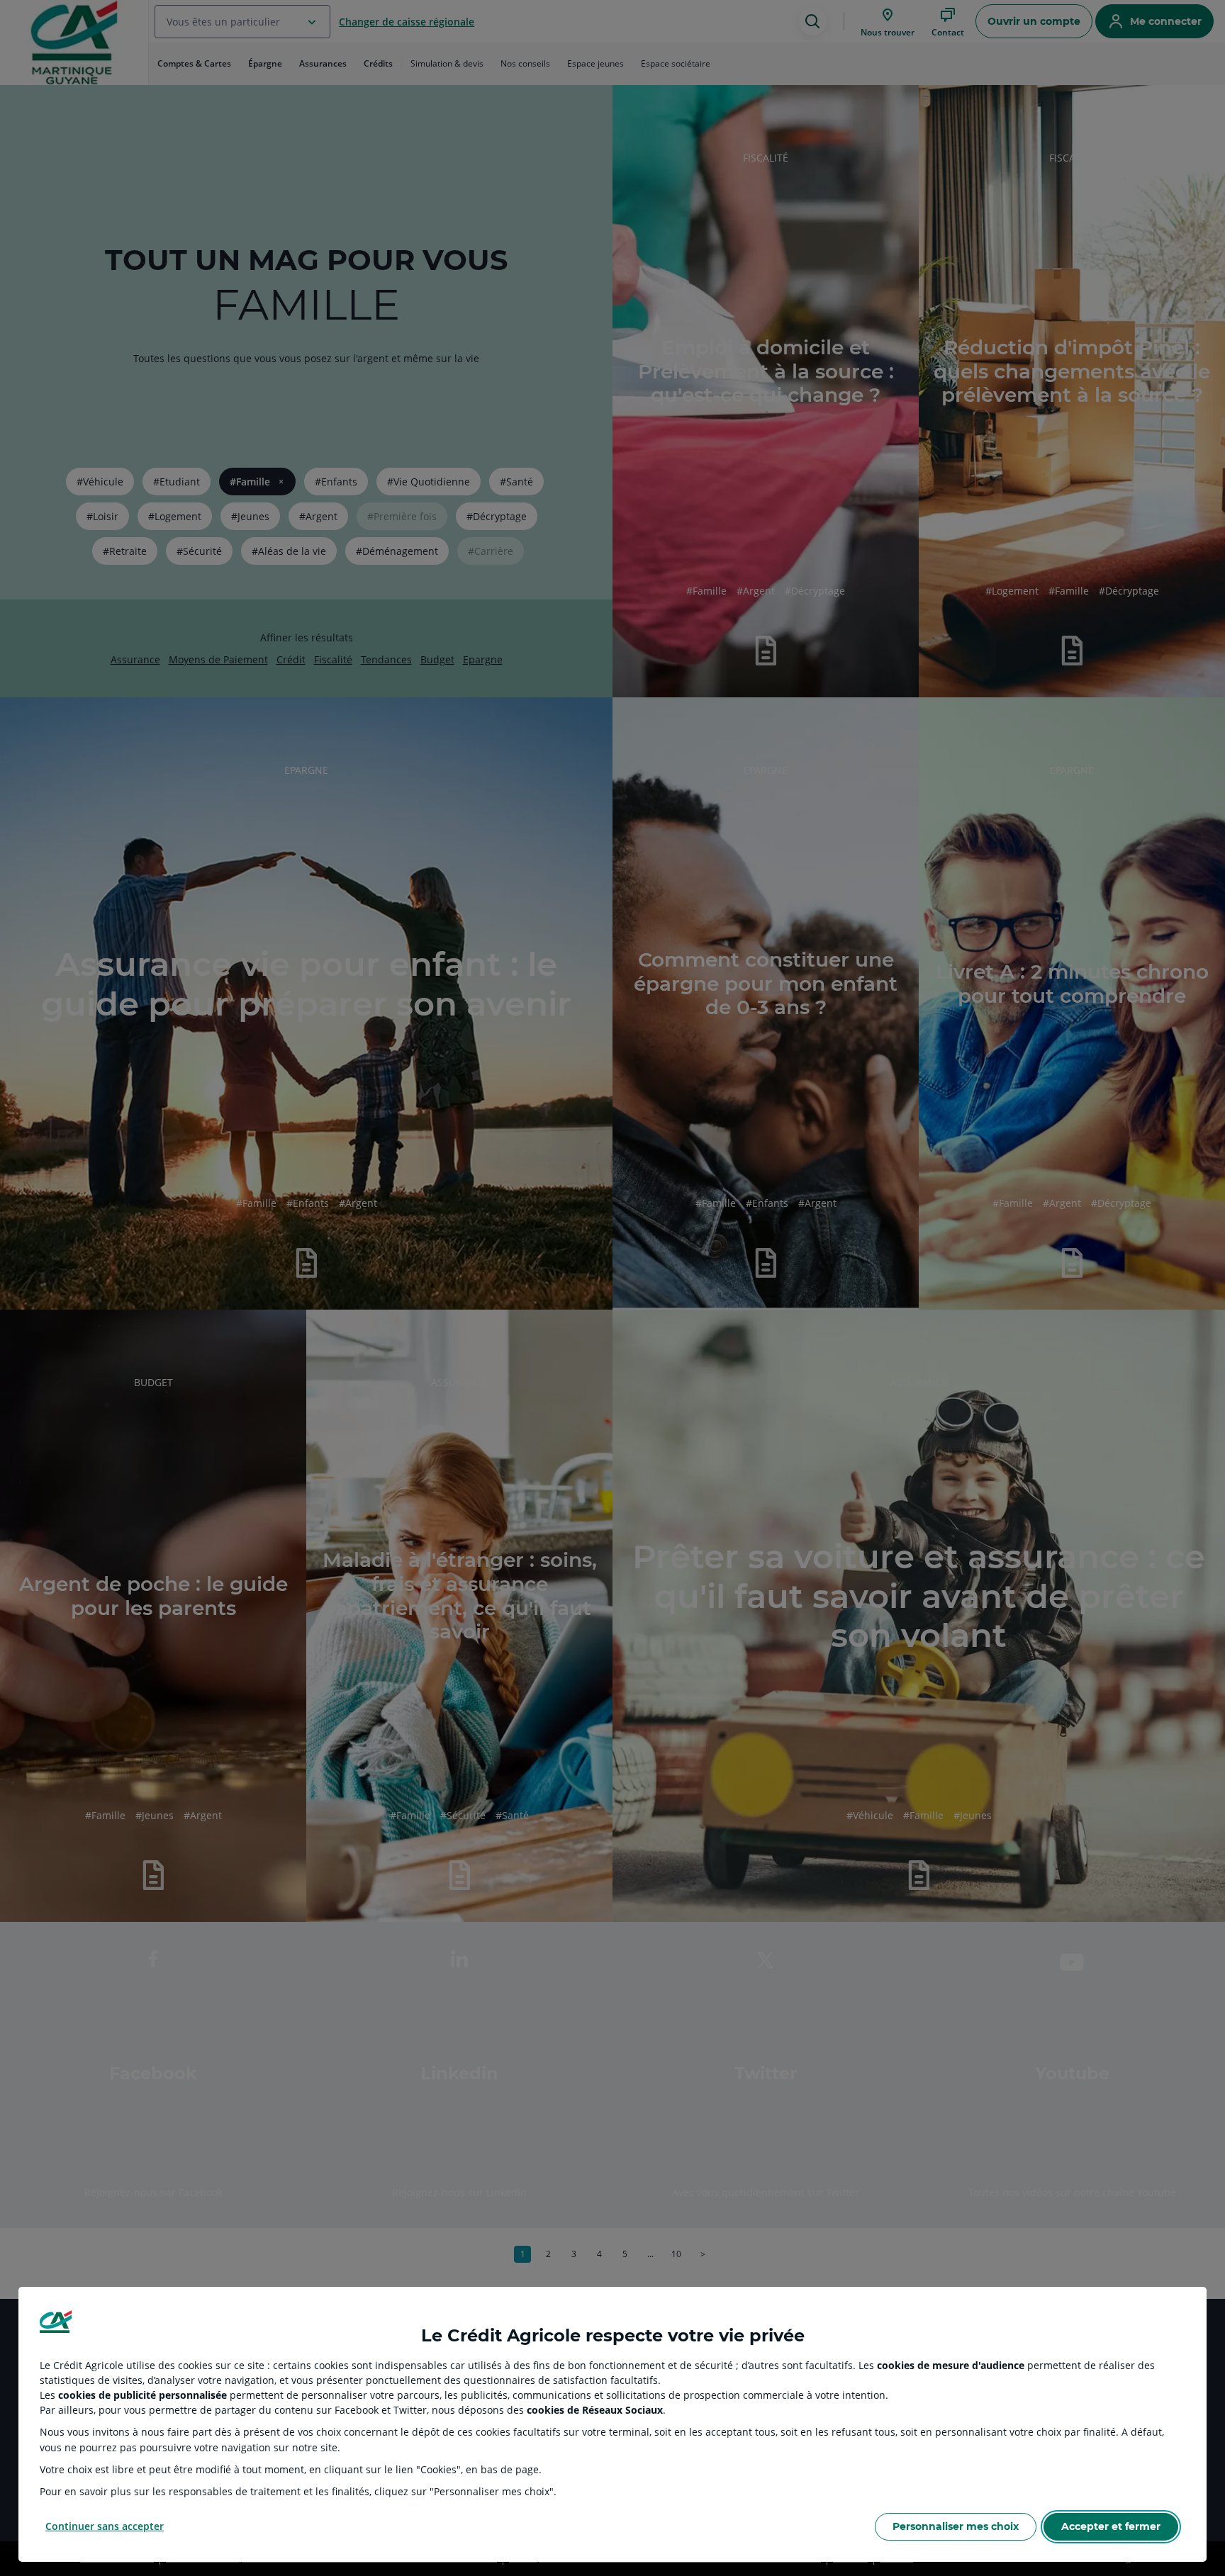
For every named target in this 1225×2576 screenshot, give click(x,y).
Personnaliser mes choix (956, 2526)
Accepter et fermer (1111, 2526)
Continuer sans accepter (105, 2526)
